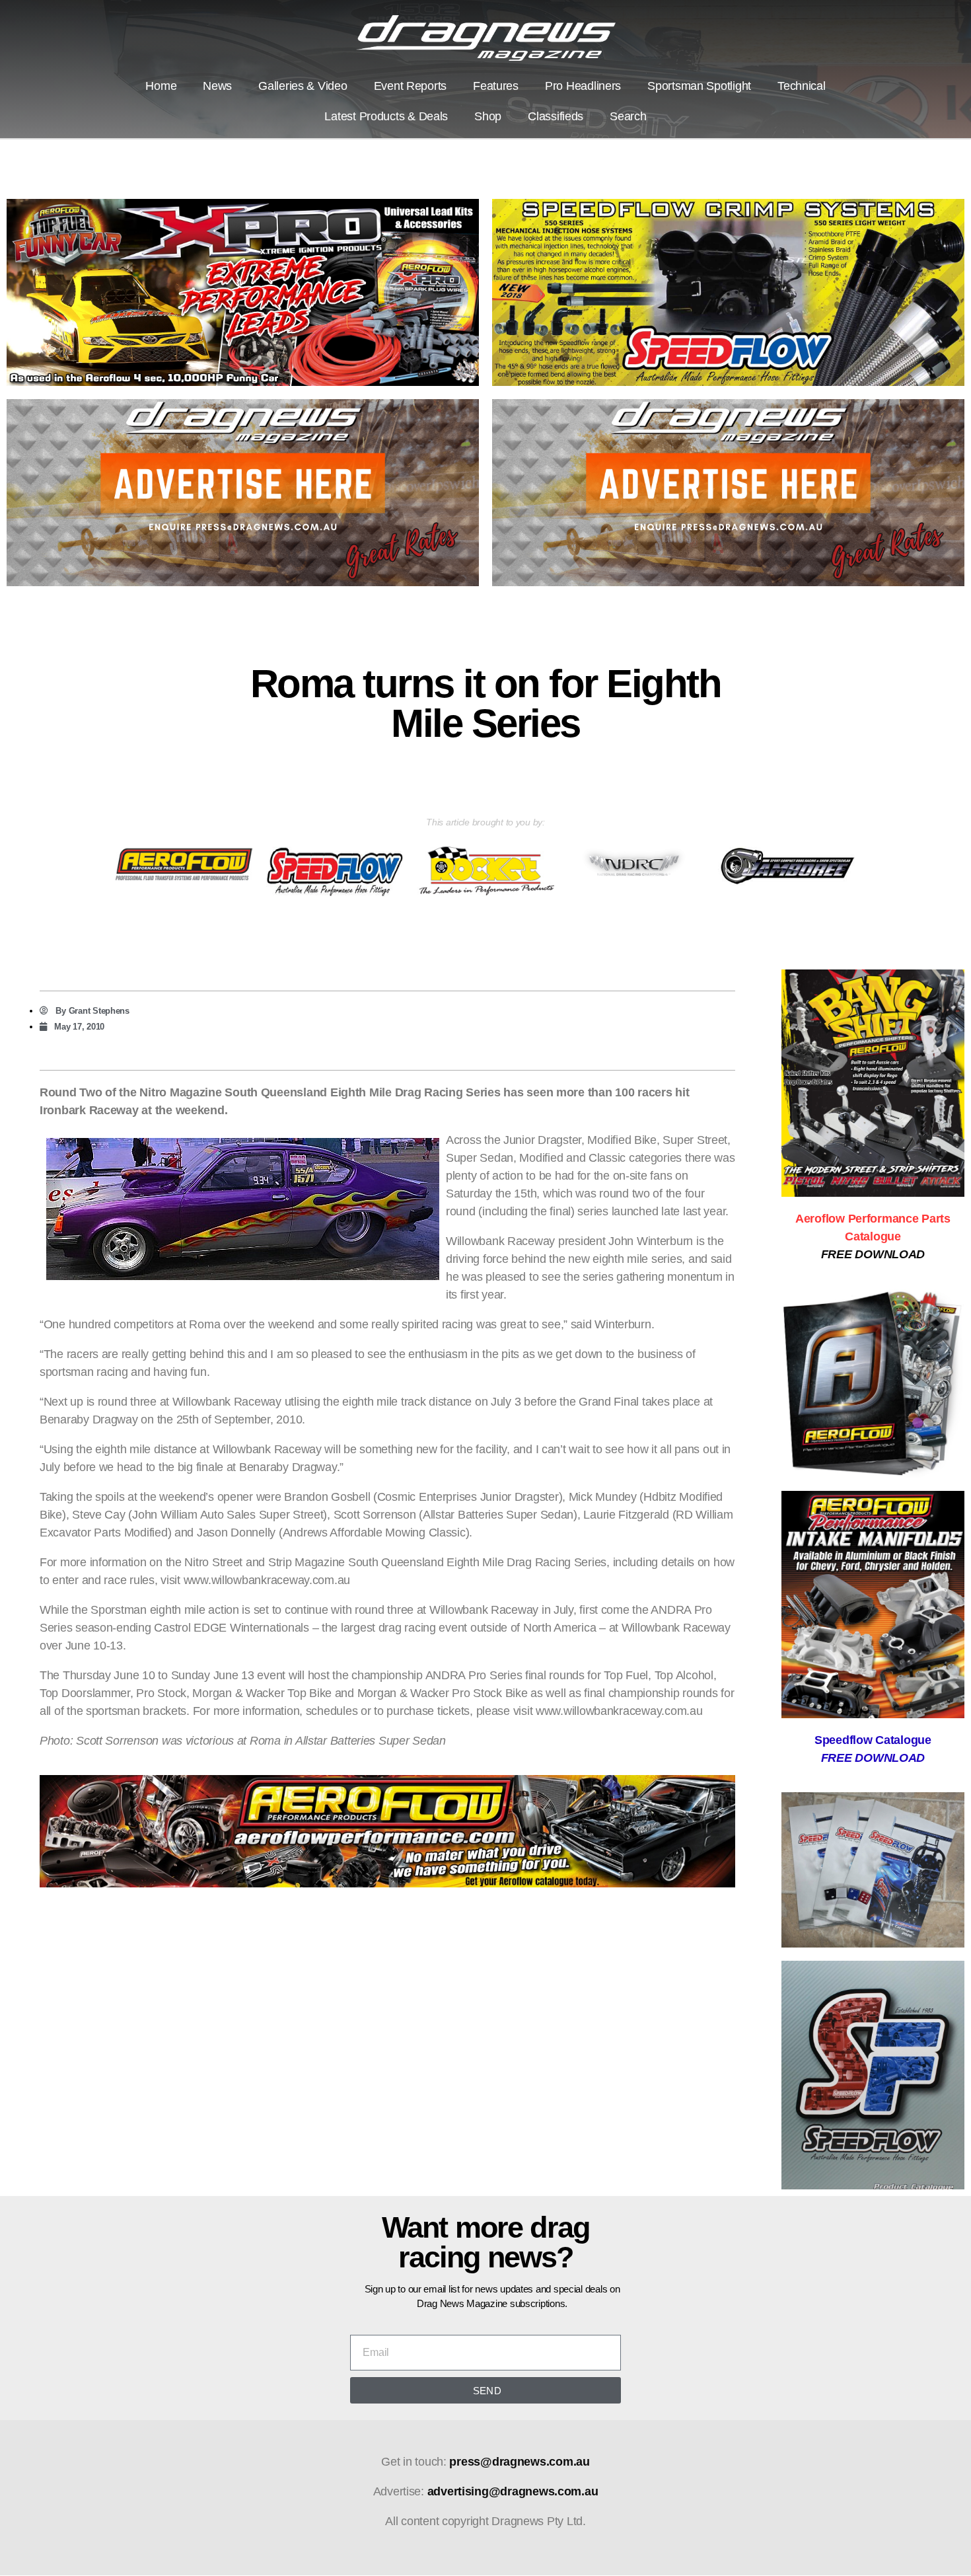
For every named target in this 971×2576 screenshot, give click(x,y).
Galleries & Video (303, 86)
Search (628, 116)
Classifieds (556, 116)
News (217, 86)
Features (496, 86)
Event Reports (411, 86)
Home (161, 86)
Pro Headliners (583, 86)
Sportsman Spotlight (699, 86)
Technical (802, 86)
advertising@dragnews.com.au (513, 2491)
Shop (488, 116)
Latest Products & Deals (386, 116)
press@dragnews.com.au (519, 2462)
